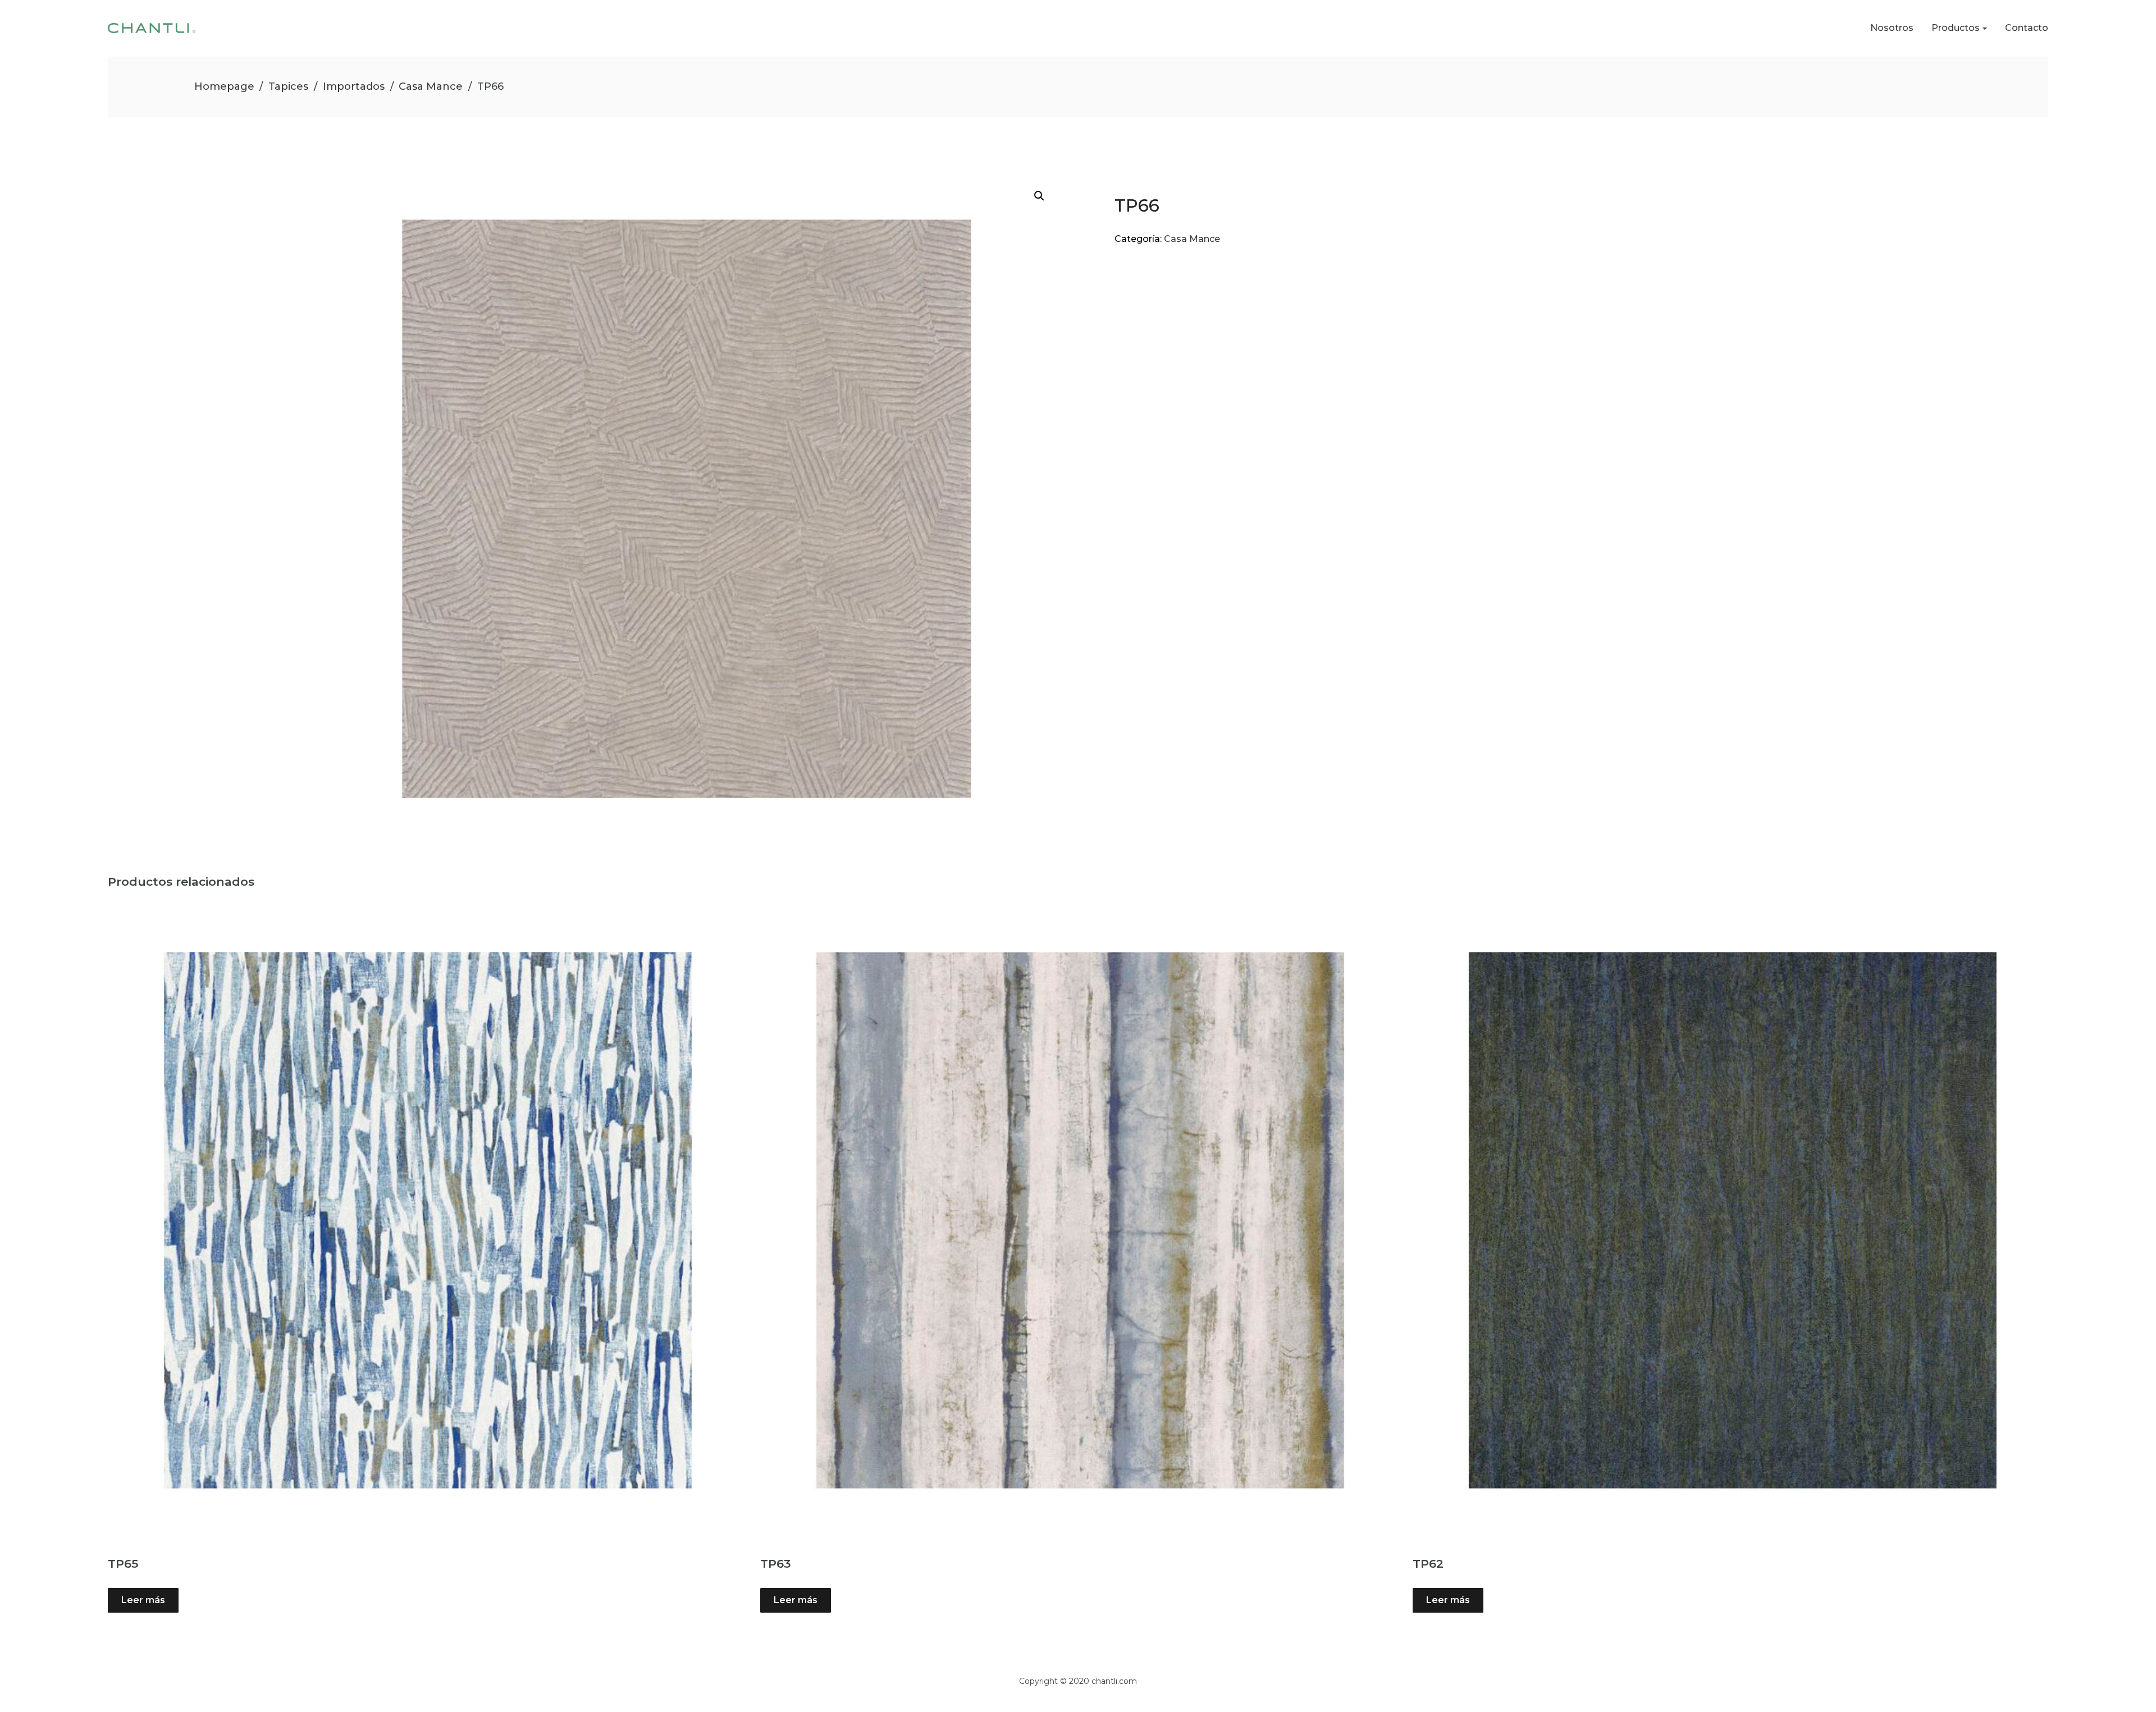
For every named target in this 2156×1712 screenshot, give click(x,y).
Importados (354, 86)
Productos (1956, 28)
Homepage (224, 86)
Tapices (288, 86)
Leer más (143, 1600)
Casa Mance (431, 86)
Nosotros (1892, 28)
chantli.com (1114, 1681)
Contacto (2027, 28)
